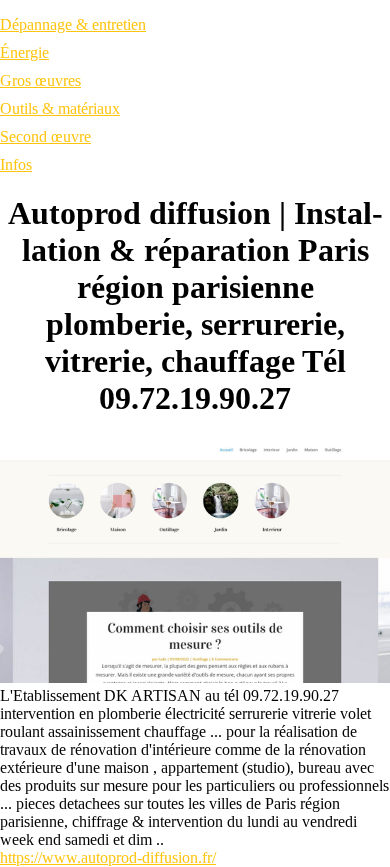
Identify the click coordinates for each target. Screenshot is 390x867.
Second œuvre (45, 136)
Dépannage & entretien (73, 24)
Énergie (24, 52)
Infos (16, 164)
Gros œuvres (40, 80)
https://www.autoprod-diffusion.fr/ (108, 857)
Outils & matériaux (60, 108)
